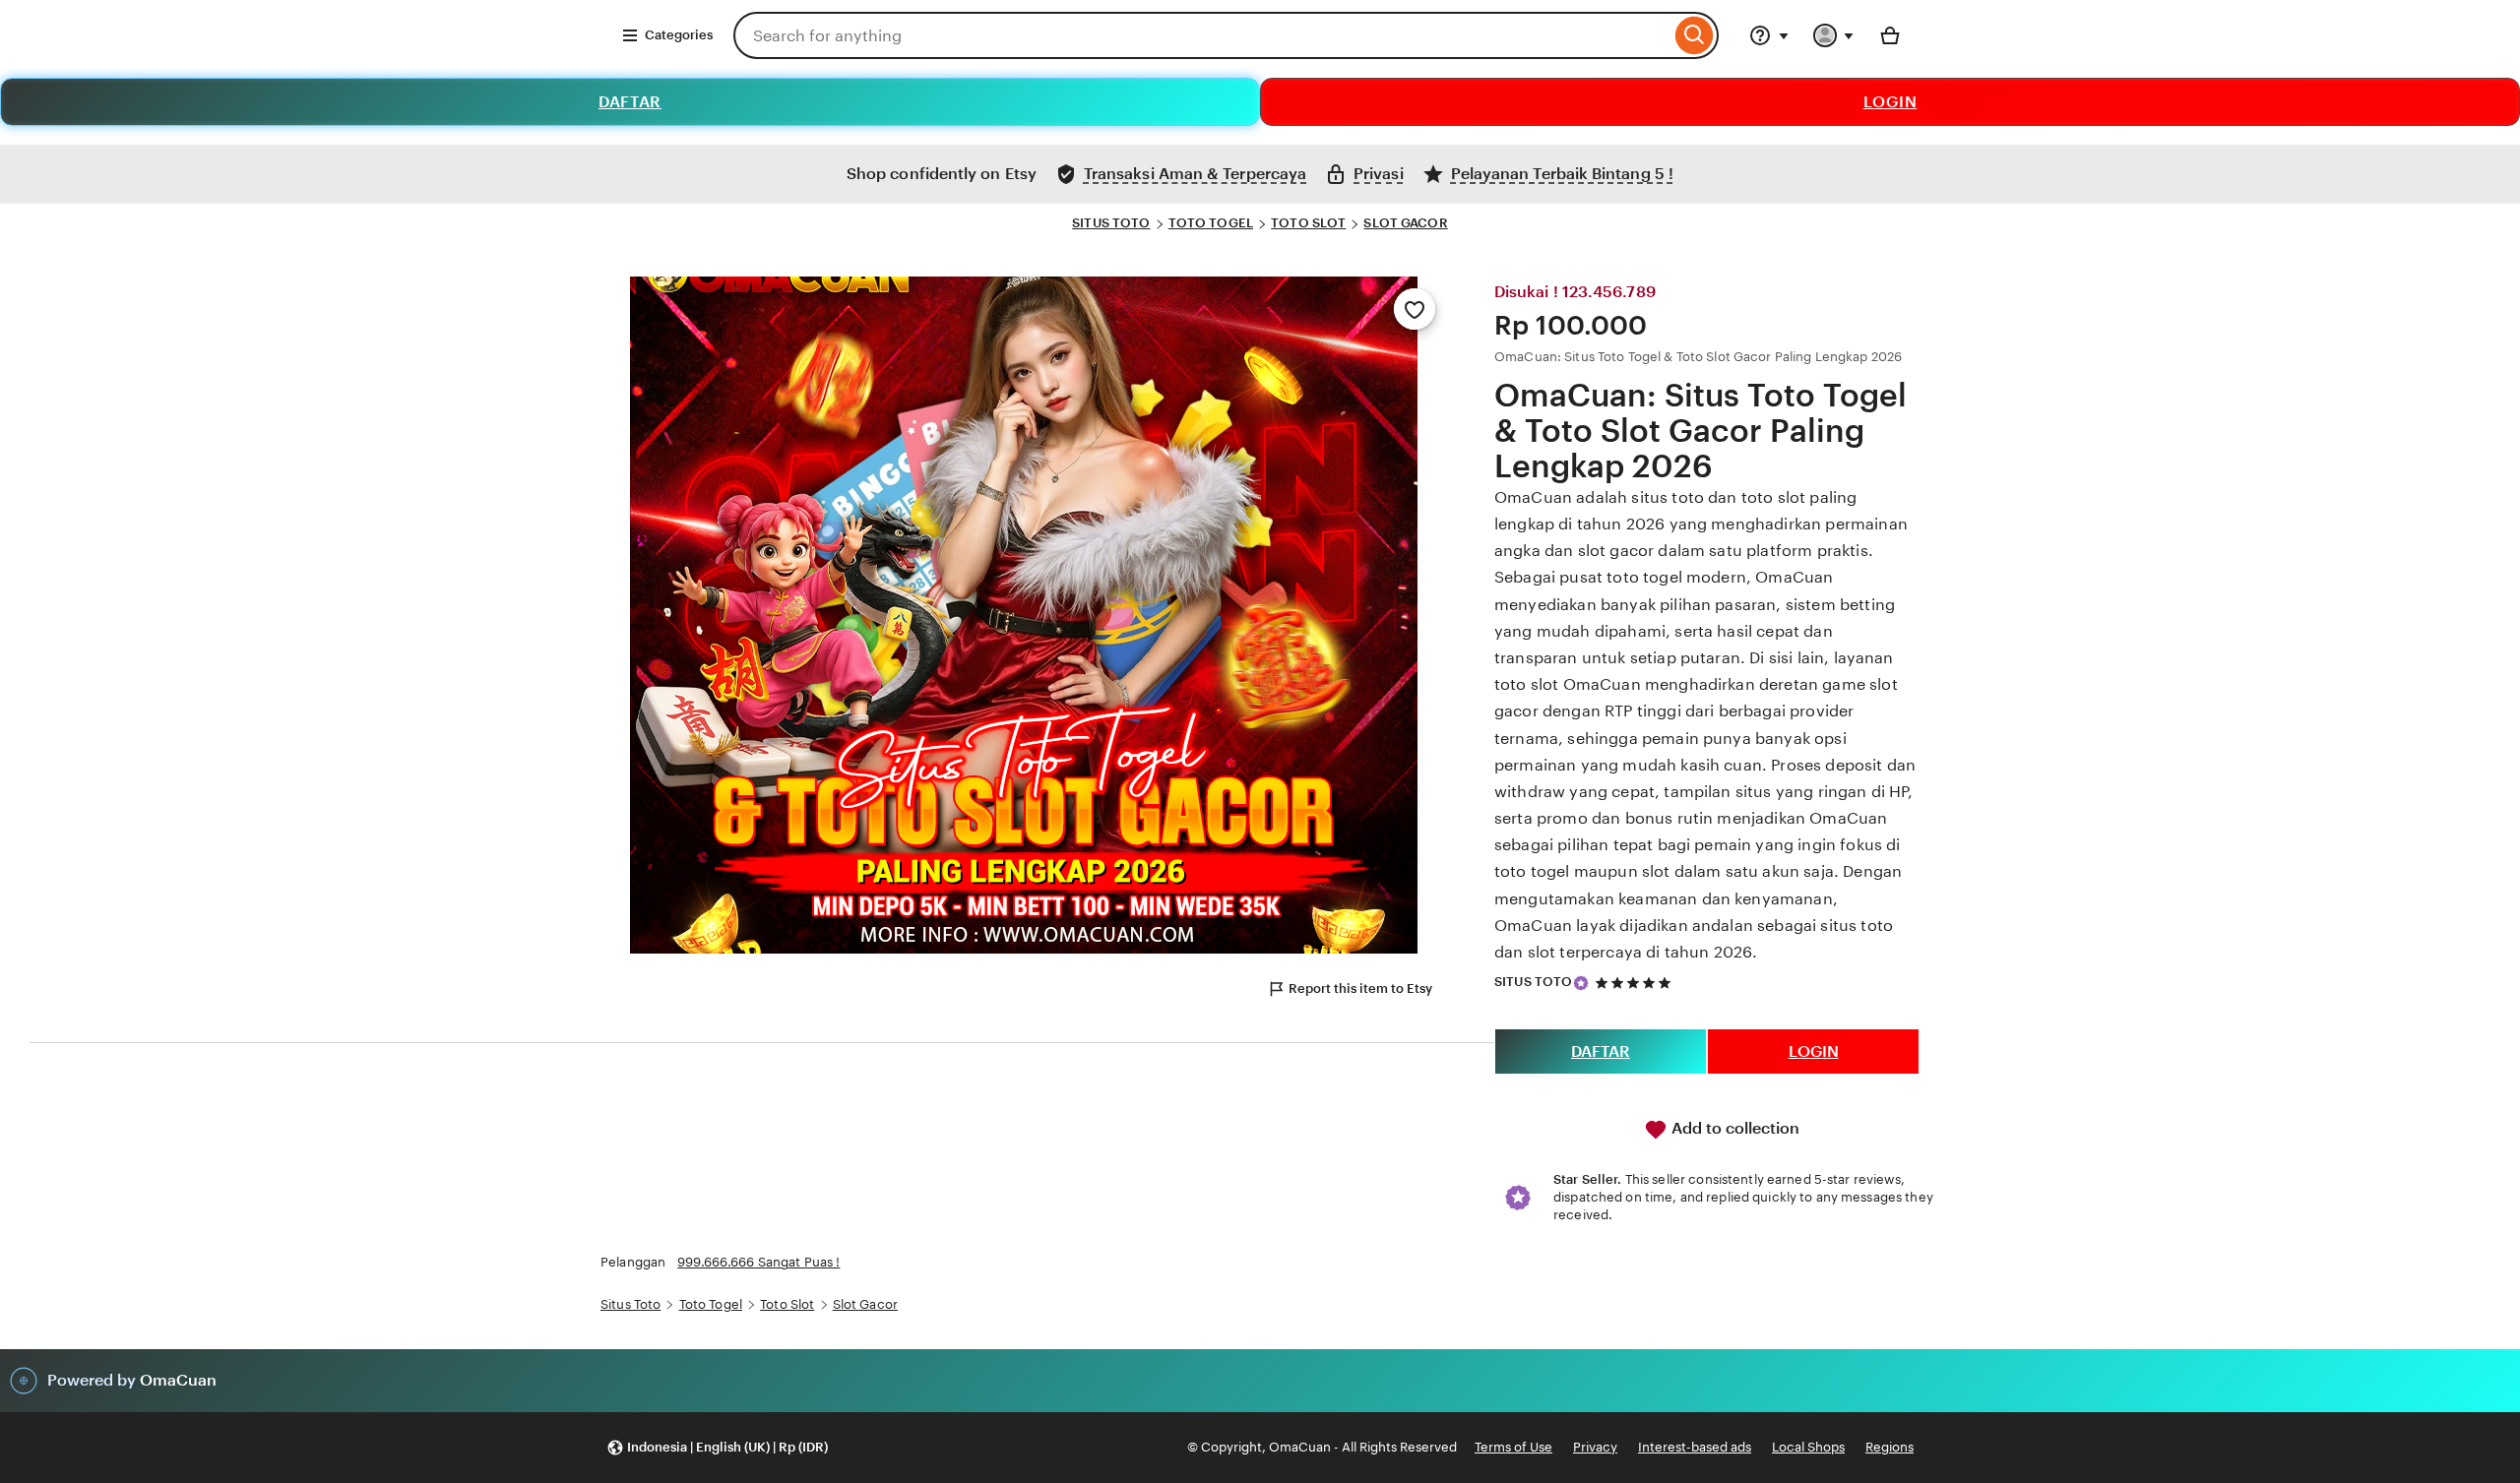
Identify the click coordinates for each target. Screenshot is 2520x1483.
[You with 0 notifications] (1834, 35)
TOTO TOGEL (1211, 223)
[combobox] (1202, 35)
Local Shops (1808, 1447)
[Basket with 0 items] (1890, 35)
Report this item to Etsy (1360, 989)
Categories (679, 35)
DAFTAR (630, 102)
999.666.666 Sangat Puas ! (758, 1262)
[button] (717, 1448)
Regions (1890, 1447)
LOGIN (1890, 102)
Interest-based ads (1695, 1447)
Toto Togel (711, 1304)
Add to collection (1733, 1128)
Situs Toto (630, 1304)
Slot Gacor (865, 1304)
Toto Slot (787, 1304)
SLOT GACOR (1405, 223)
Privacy (1595, 1447)
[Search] (1695, 35)
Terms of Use (1513, 1447)
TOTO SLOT (1308, 223)
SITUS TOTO (1111, 223)
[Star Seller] (1581, 983)
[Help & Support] (1769, 35)
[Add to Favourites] (1415, 309)
